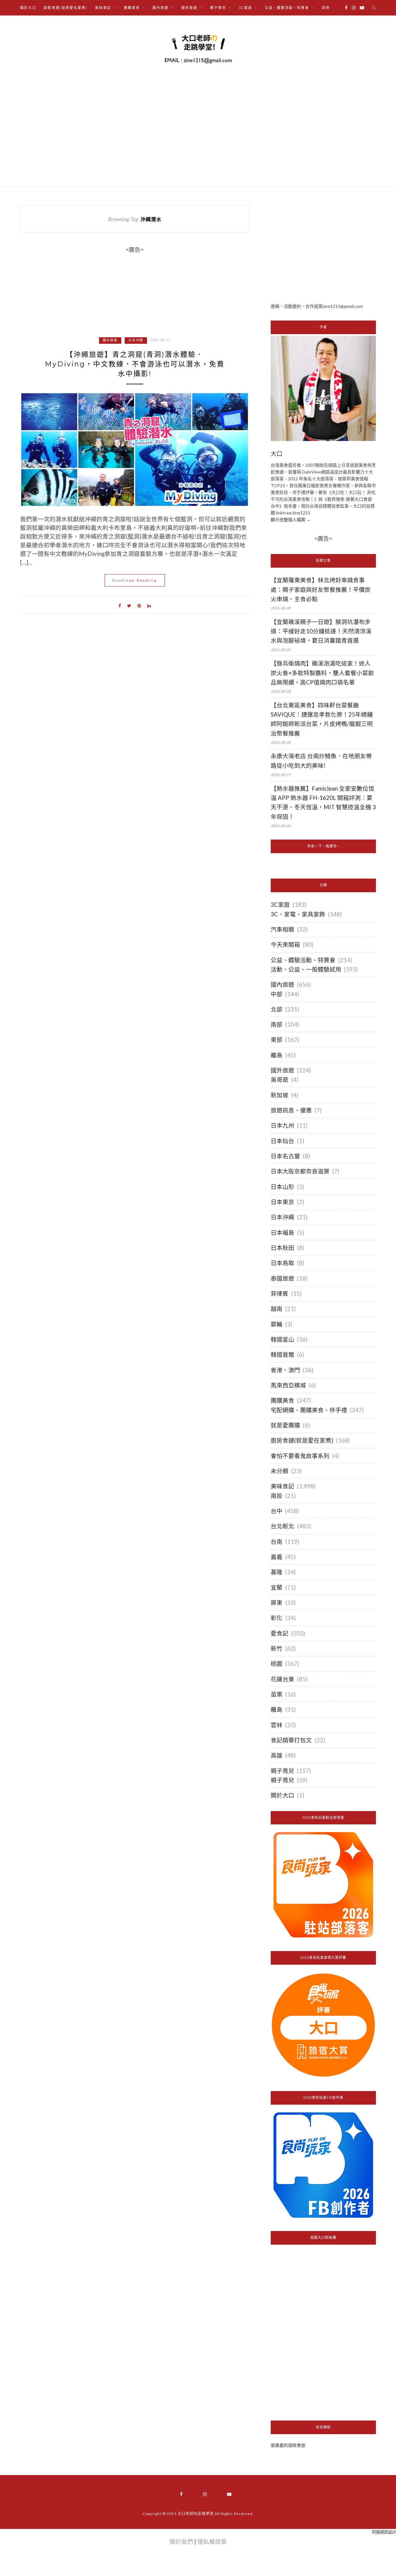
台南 (277, 1542)
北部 (277, 1009)
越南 (277, 1309)
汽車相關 (282, 929)
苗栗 (277, 1694)
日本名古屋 (285, 1156)
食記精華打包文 (291, 1740)
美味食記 (282, 1486)
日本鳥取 (282, 1263)
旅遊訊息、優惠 (291, 1110)
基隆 (277, 1572)
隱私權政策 (212, 2542)
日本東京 (282, 1202)
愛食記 (280, 1633)
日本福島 (282, 1233)
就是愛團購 (285, 1425)
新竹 (277, 1648)
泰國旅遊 (282, 1278)
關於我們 (181, 2542)
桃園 (277, 1664)
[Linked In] (149, 605)
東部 (277, 1040)
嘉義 (277, 1557)
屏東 (277, 1603)
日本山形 (282, 1187)
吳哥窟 (280, 1080)
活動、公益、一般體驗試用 (306, 969)
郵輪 (277, 1324)
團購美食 (282, 1400)
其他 (326, 8)
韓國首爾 (282, 1355)
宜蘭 (277, 1587)
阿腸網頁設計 (384, 2532)
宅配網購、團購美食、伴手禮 (309, 1410)
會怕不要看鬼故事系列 (300, 1456)
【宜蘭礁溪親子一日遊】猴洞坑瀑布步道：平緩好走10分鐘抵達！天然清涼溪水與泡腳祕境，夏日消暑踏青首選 (321, 631)
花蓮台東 (282, 1679)
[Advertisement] (323, 249)
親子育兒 (282, 1771)
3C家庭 (280, 905)
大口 (277, 454)
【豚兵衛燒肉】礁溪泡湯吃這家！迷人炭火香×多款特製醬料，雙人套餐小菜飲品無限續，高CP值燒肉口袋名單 (322, 673)
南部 (277, 1024)
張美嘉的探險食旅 (288, 2445)
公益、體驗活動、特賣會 (303, 960)
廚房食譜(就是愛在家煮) (66, 8)
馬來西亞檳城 (288, 1385)
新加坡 (280, 1095)
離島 (277, 1055)
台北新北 (282, 1526)
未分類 (280, 1471)
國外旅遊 (110, 340)
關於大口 (28, 8)
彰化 (277, 1618)
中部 (277, 994)
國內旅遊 (282, 985)
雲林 (277, 1725)
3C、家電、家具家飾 (298, 914)
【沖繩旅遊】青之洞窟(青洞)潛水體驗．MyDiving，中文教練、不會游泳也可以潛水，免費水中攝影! (135, 364)
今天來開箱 (285, 945)
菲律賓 (280, 1294)
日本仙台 (282, 1141)
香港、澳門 (285, 1370)
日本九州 (282, 1125)
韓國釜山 (282, 1339)
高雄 (277, 1755)
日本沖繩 (136, 340)
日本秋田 (282, 1248)
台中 (277, 1511)
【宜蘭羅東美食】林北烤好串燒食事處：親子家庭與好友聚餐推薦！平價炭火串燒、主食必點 (321, 589)
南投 (277, 1496)
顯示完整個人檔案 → (291, 520)
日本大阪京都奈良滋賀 (300, 1171)
